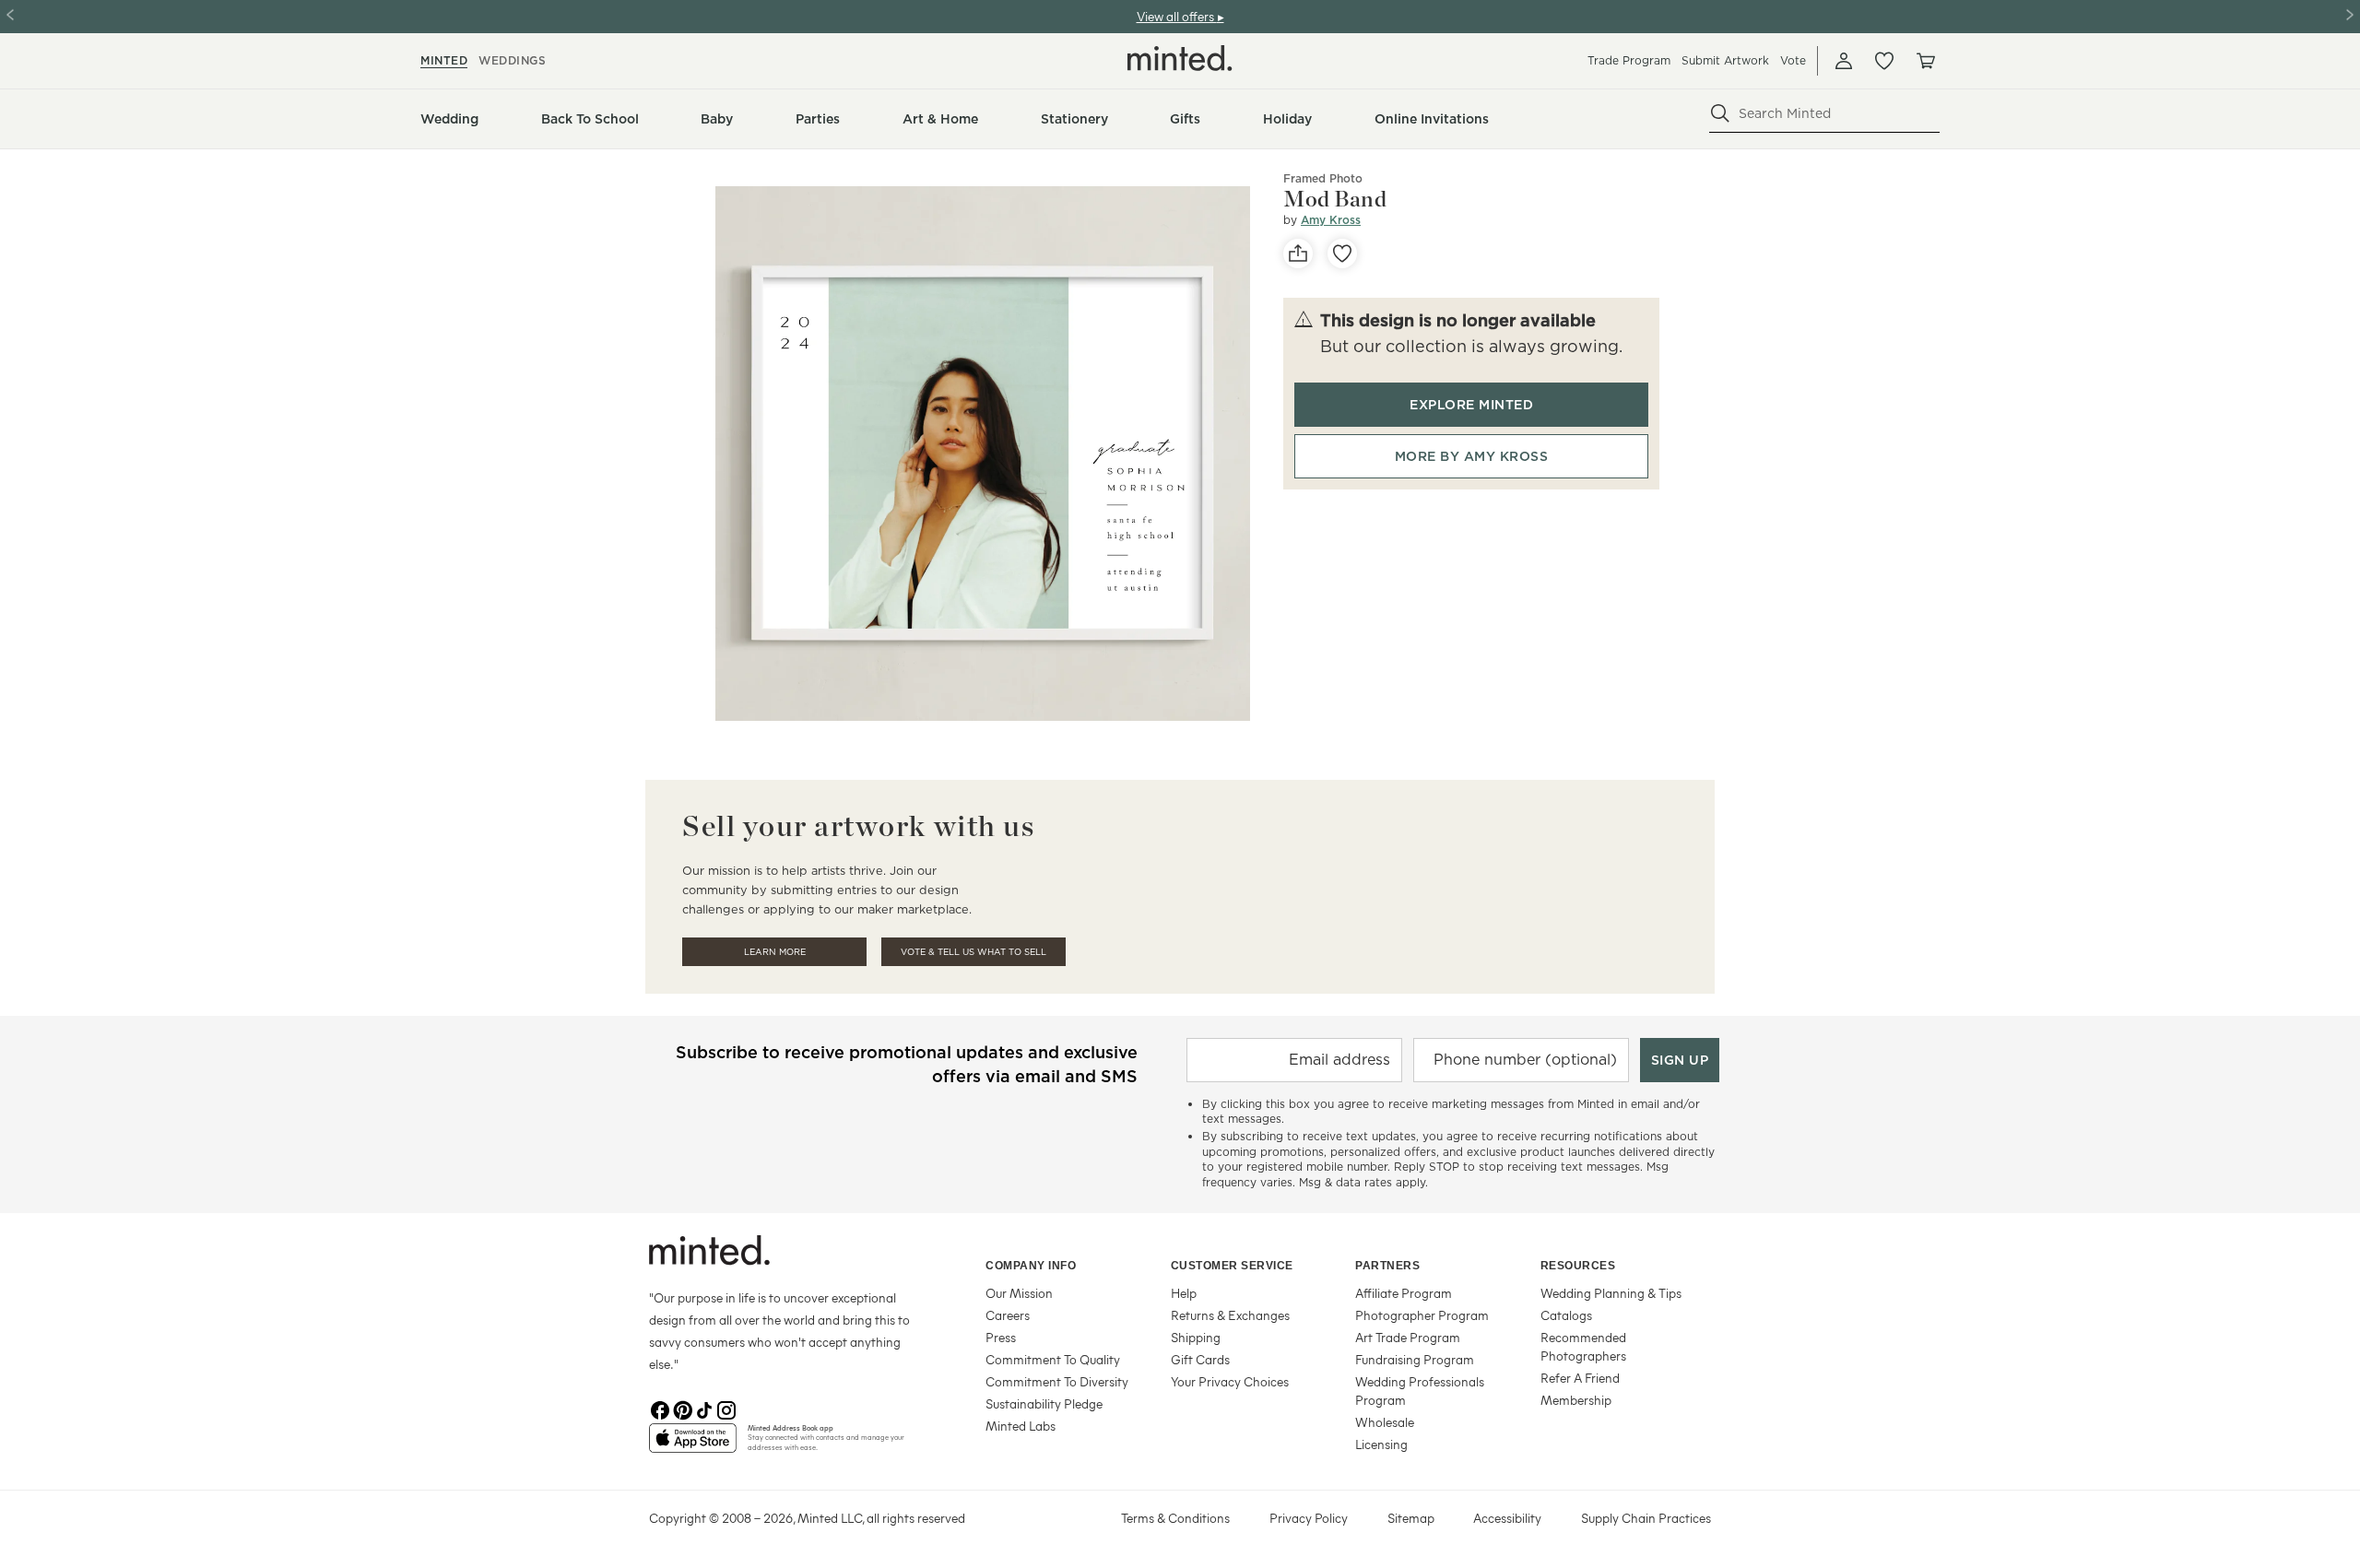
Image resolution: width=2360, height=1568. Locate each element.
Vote (1793, 60)
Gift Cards (1200, 1359)
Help (1184, 1293)
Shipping (1196, 1337)
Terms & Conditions (1175, 1518)
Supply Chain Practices (1646, 1518)
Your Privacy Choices (1230, 1381)
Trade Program (1629, 60)
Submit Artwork (1725, 60)
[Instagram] (726, 1409)
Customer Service (1232, 1266)
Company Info (1031, 1266)
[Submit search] (1720, 113)
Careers (1008, 1315)
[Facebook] (660, 1409)
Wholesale (1385, 1422)
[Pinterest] (682, 1409)
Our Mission (1019, 1293)
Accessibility (1507, 1518)
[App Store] (693, 1445)
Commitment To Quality (1053, 1359)
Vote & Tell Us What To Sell (973, 952)
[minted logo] (1180, 58)
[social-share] (1298, 253)
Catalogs (1566, 1315)
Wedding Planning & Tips (1611, 1293)
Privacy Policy (1309, 1518)
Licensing (1381, 1444)
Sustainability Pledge (1044, 1403)
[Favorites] (1884, 61)
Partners (1387, 1266)
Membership (1576, 1400)
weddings (512, 60)
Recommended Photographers (1583, 1346)
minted (444, 60)
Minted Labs (1021, 1426)
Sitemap (1411, 1518)
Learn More (775, 952)
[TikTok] (704, 1409)
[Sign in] (1844, 61)
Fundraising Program (1415, 1359)
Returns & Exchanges (1230, 1315)
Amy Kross (1331, 220)
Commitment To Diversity (1057, 1381)
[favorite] (1342, 253)
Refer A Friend (1580, 1378)
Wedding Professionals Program (1420, 1391)
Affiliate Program (1404, 1293)
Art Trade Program (1408, 1337)
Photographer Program (1422, 1315)
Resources (1578, 1266)
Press (1001, 1337)
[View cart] (1925, 61)
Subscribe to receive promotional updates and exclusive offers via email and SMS (907, 1064)
